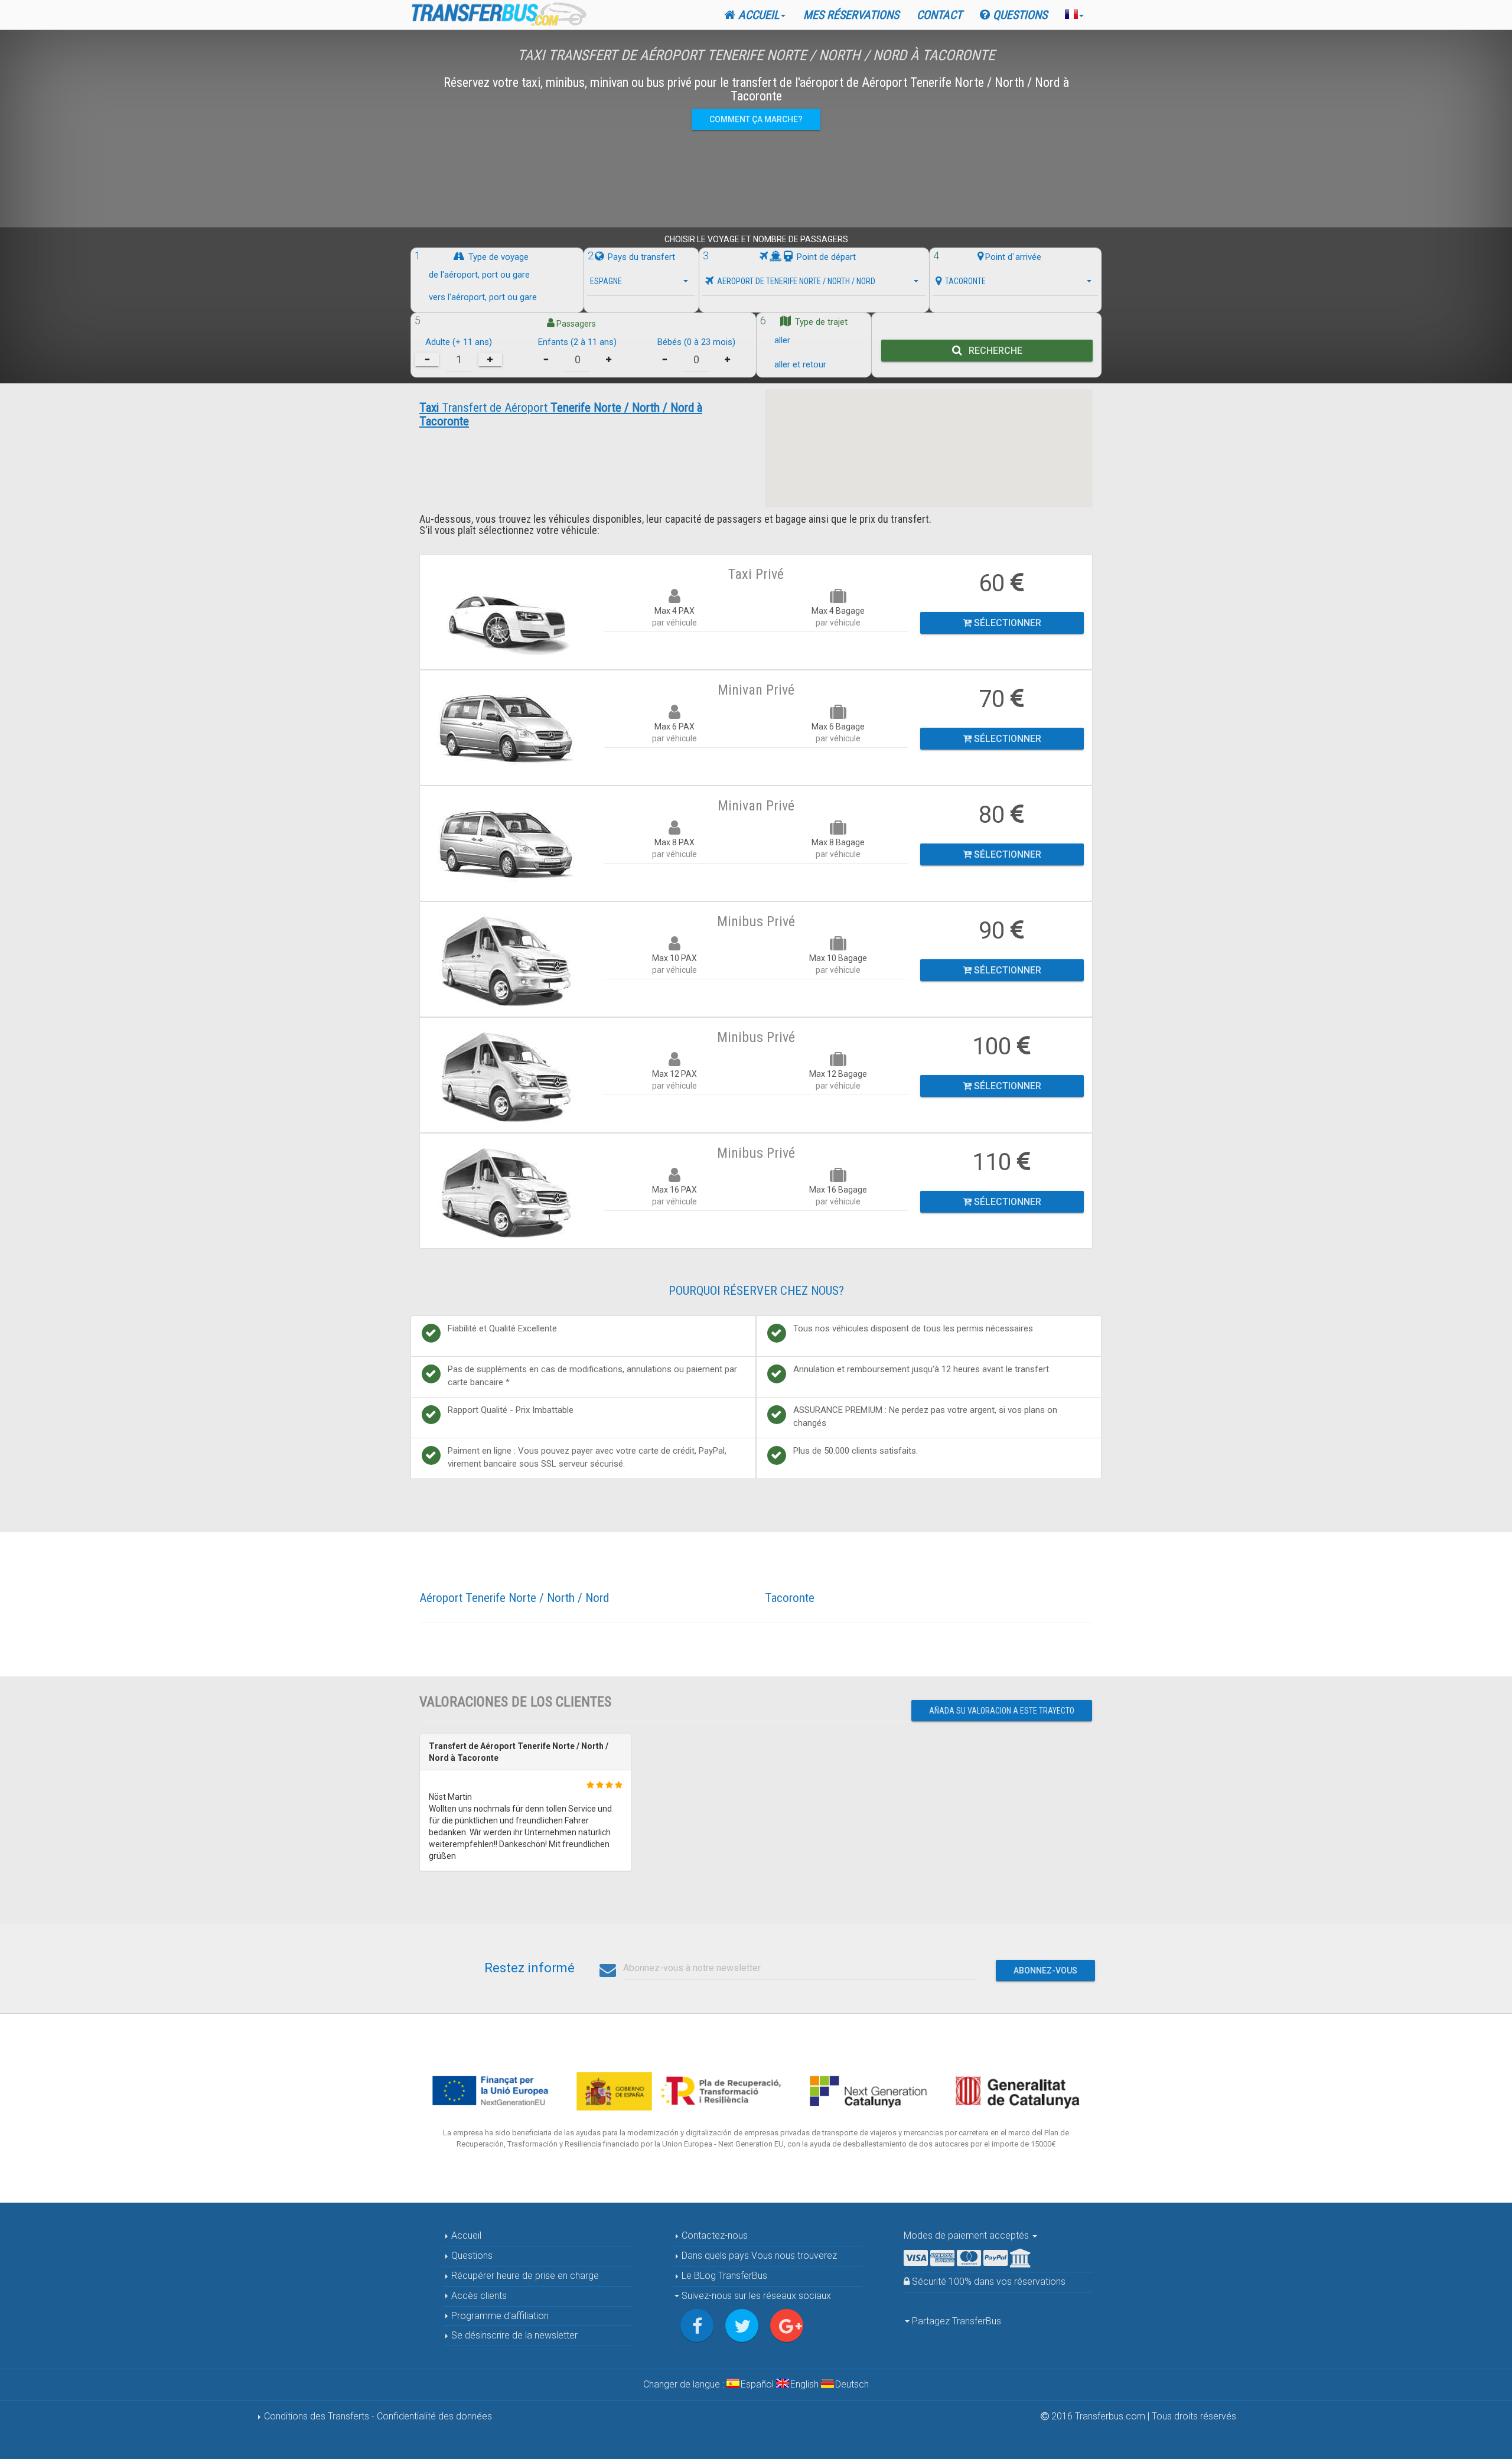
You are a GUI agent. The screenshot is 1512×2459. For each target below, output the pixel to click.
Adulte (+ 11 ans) (459, 342)
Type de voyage (497, 257)
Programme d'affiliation (499, 2316)
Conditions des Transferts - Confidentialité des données (377, 2416)
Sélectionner (1006, 623)
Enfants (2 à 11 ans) (577, 342)
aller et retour (800, 364)
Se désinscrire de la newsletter (513, 2335)
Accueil (465, 2235)
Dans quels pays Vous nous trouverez (758, 2256)
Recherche (993, 351)
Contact (939, 15)
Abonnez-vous (1045, 1971)
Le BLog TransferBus (724, 2276)
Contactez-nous (713, 2235)
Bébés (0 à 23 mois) (696, 342)
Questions (1019, 15)
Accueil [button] (757, 15)
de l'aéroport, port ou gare (479, 275)
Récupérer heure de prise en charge (524, 2276)
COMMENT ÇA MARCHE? (756, 119)
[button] (1074, 15)
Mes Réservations (851, 15)
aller (782, 340)
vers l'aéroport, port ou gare (483, 298)
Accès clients (478, 2296)
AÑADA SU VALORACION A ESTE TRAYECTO (1002, 1711)
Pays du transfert (640, 257)
